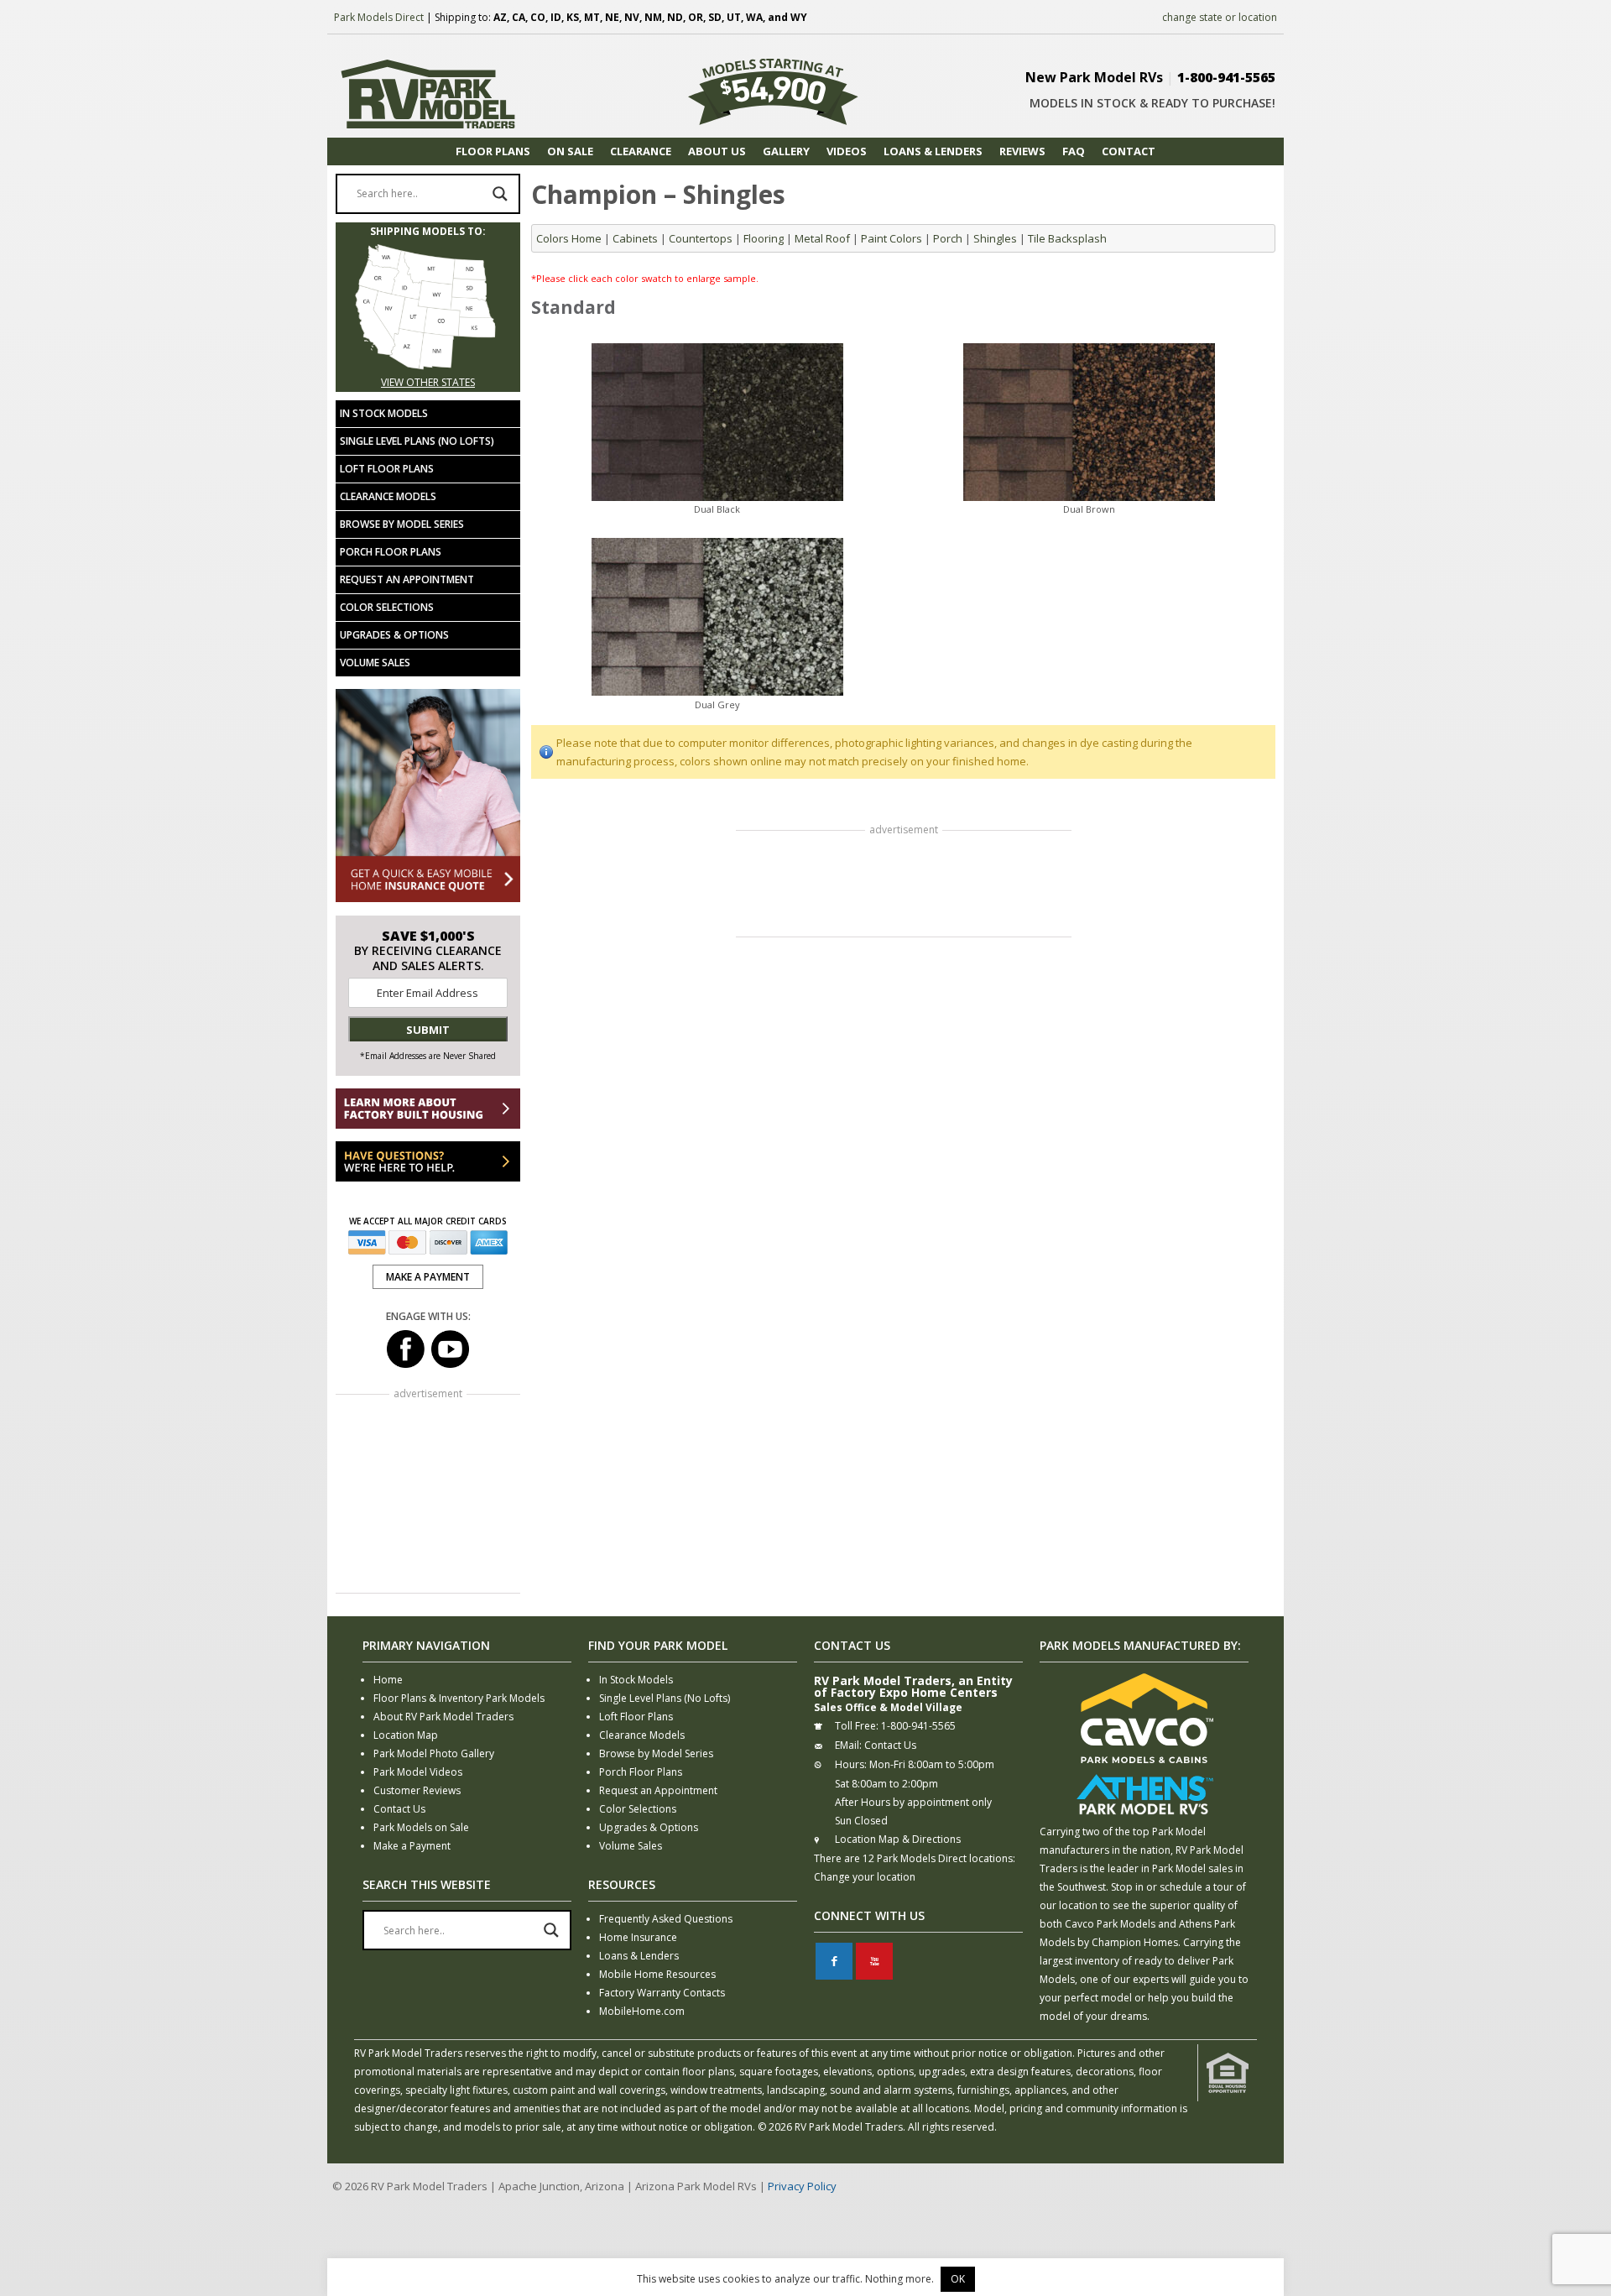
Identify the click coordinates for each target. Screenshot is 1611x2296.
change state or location (1220, 17)
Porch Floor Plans (391, 552)
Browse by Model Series (402, 524)
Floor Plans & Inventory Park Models (459, 1698)
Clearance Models (388, 496)
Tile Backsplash (1067, 238)
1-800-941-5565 (1226, 77)
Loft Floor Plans (387, 469)
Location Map (406, 1735)
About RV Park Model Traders (443, 1717)
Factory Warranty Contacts (662, 1993)
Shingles (995, 238)
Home (388, 1680)
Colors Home (569, 238)
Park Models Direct (379, 17)
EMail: (848, 1745)
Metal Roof (822, 238)
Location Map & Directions (898, 1839)
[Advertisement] (904, 885)
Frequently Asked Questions (666, 1919)
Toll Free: (857, 1726)
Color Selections (387, 607)
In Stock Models (384, 413)
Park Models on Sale (421, 1827)
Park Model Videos (418, 1772)
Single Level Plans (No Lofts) (417, 441)
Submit (428, 1030)
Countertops (701, 238)
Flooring (764, 238)
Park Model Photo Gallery (434, 1753)
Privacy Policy (802, 2186)
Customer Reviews (417, 1790)
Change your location (865, 1877)
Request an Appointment (407, 579)
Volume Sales (375, 663)
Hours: (851, 1764)
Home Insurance (638, 1937)
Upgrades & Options (394, 635)
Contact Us (399, 1809)
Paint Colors (892, 238)
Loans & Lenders (639, 1956)
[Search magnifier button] (500, 194)
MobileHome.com (642, 2011)
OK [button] (958, 2279)
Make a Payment (412, 1846)
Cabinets (635, 238)
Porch (948, 238)
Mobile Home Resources (657, 1974)
